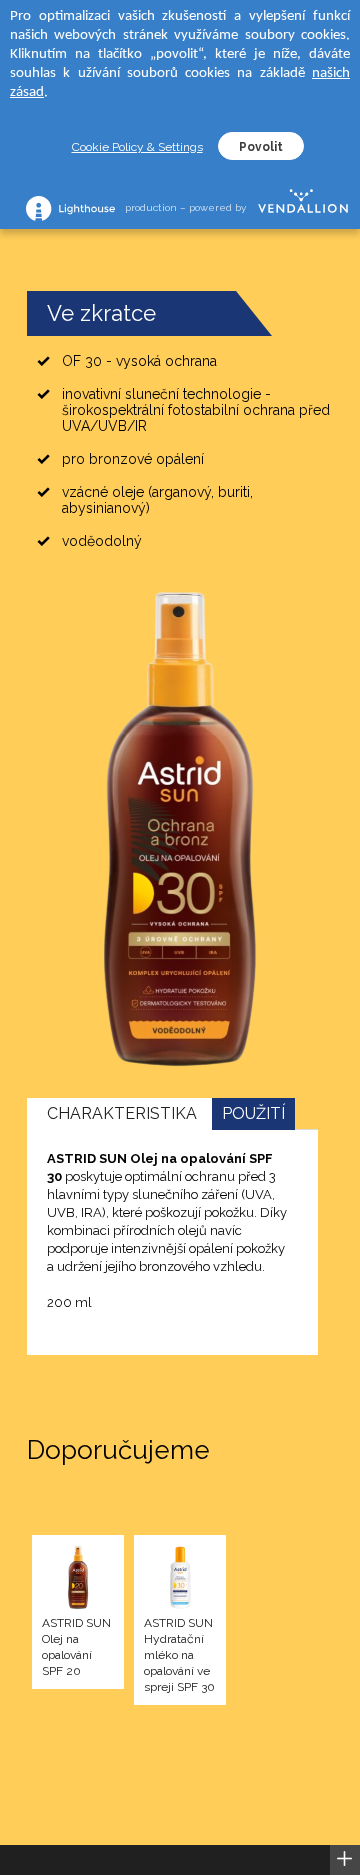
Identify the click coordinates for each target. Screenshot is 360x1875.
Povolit (261, 147)
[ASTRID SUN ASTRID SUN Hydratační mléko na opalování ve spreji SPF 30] (180, 1579)
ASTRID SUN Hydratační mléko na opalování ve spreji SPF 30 (179, 1655)
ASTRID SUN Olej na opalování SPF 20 (76, 1647)
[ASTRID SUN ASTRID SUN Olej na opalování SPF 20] (78, 1579)
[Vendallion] (303, 208)
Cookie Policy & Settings (137, 147)
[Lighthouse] (70, 208)
